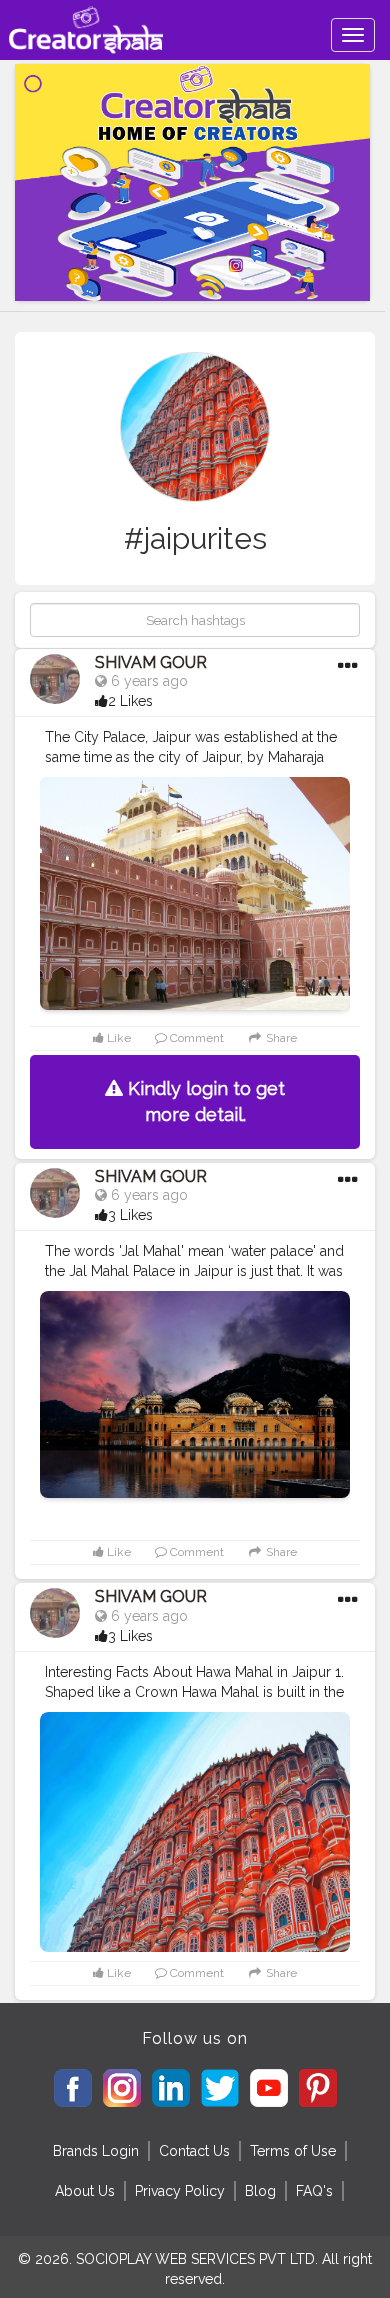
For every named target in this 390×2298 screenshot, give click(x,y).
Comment (195, 1038)
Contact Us (194, 2151)
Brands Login (96, 2151)
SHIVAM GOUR (151, 662)
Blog (260, 2191)
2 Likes (130, 701)
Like (117, 1038)
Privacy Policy (180, 2191)
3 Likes (130, 1215)
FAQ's (314, 2191)
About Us (85, 2191)
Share (280, 1038)
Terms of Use (293, 2151)
